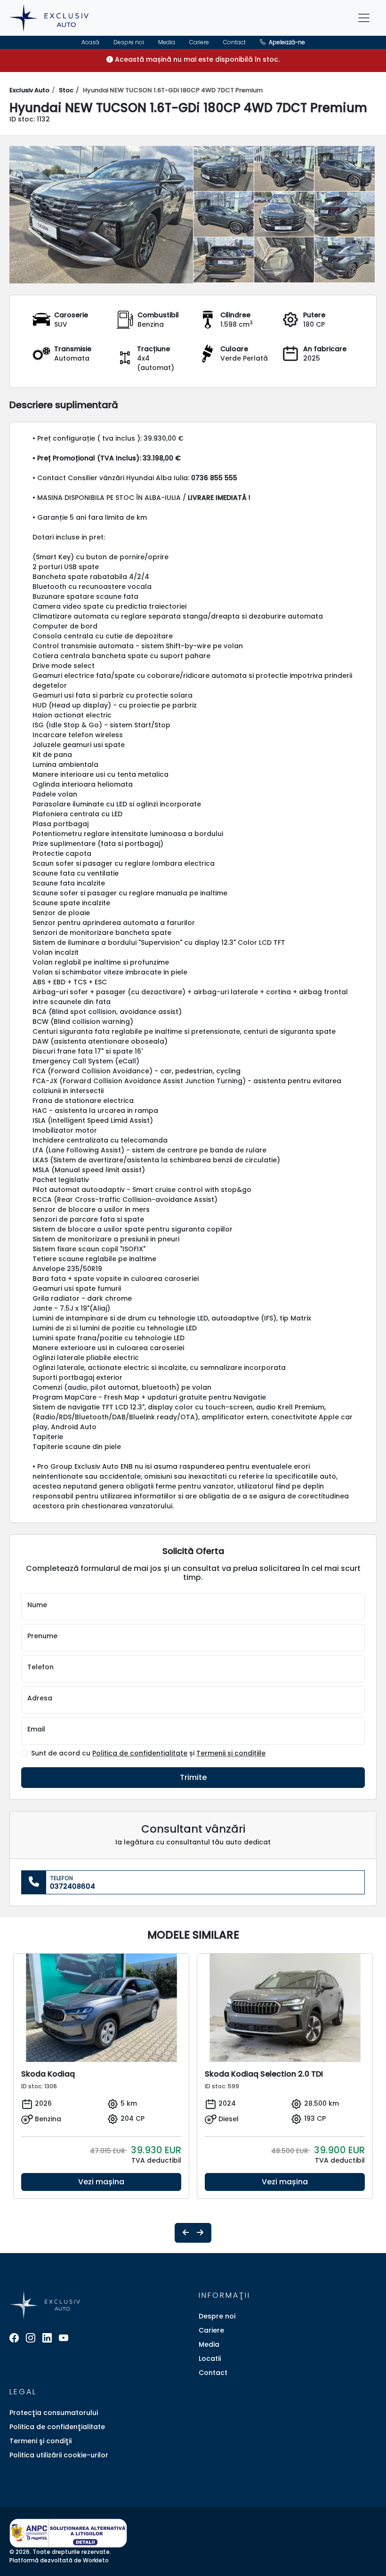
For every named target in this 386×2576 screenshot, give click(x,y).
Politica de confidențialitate (140, 1753)
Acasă (90, 42)
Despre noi (129, 42)
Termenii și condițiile (231, 1753)
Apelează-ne (286, 42)
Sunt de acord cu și (148, 1753)
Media (167, 42)
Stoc (66, 90)
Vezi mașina (101, 2182)
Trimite (193, 1777)
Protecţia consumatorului (54, 2413)
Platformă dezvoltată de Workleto (59, 2560)
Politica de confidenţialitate (57, 2427)
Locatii (210, 2359)
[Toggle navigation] (364, 18)
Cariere (199, 42)
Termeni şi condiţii (40, 2441)
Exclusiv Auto (29, 90)
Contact (234, 42)
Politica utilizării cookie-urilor (59, 2455)
